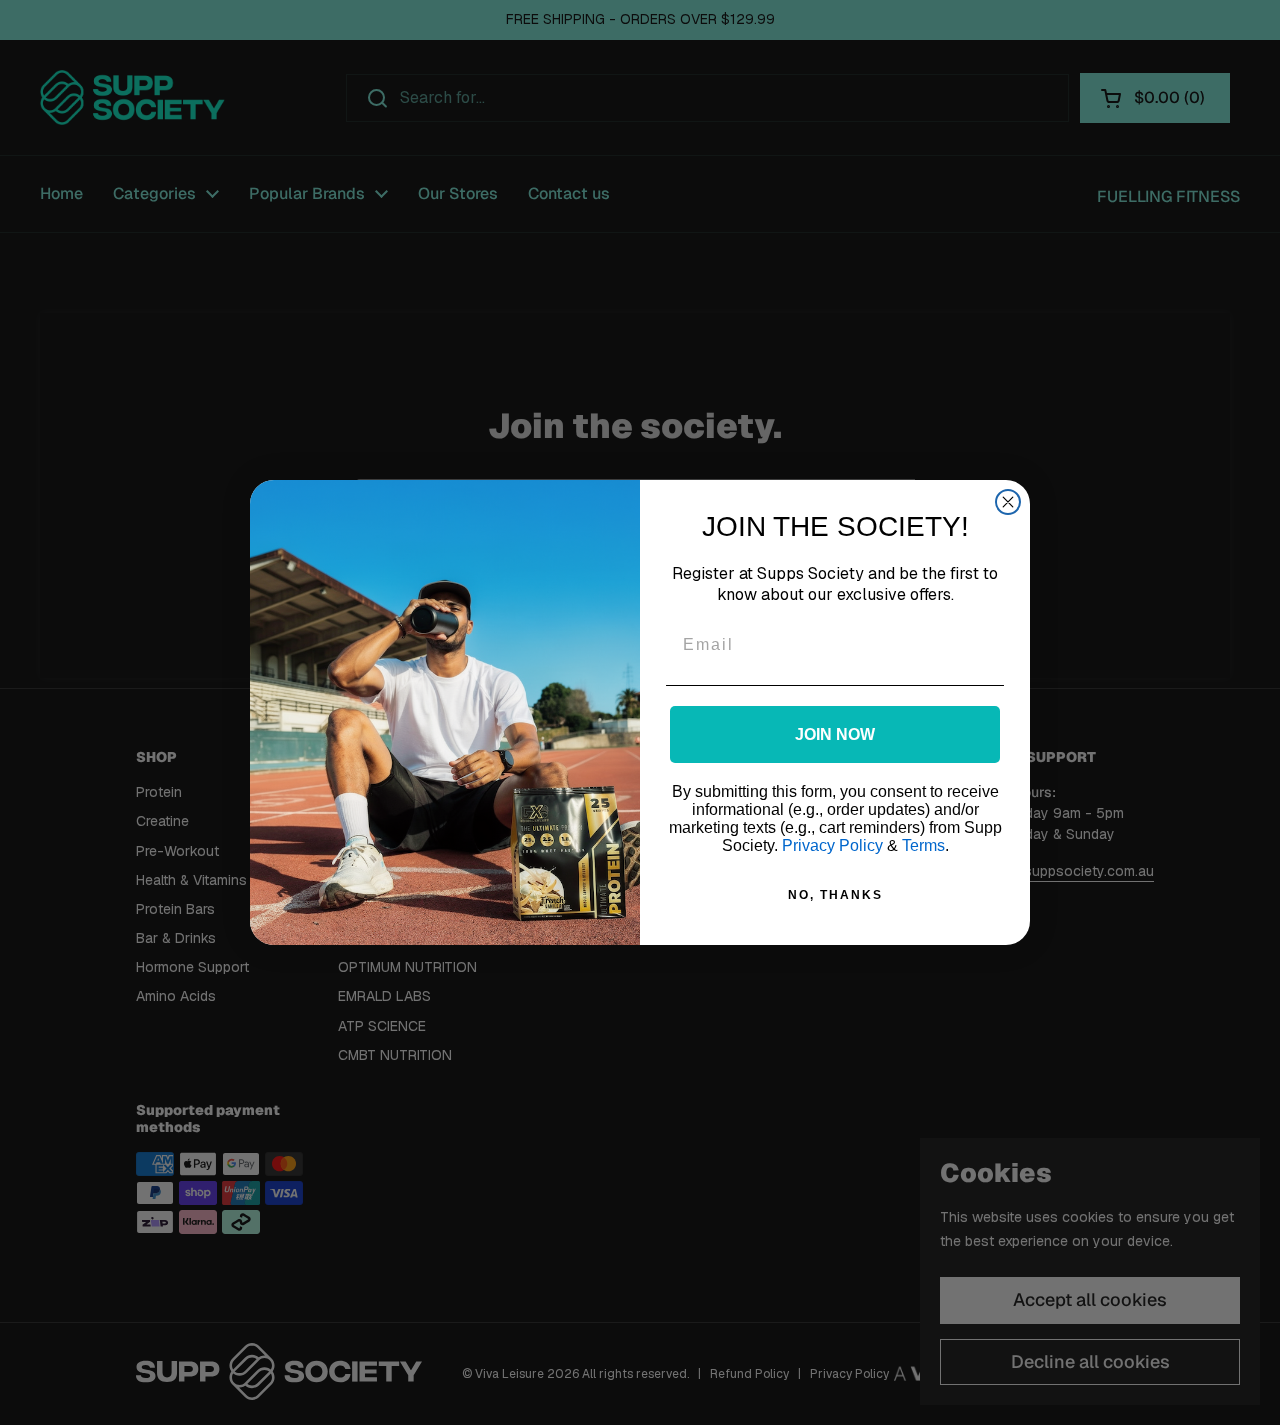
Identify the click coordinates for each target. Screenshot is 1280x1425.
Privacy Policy (832, 845)
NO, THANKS (835, 895)
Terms (923, 845)
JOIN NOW (835, 734)
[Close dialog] (1008, 502)
